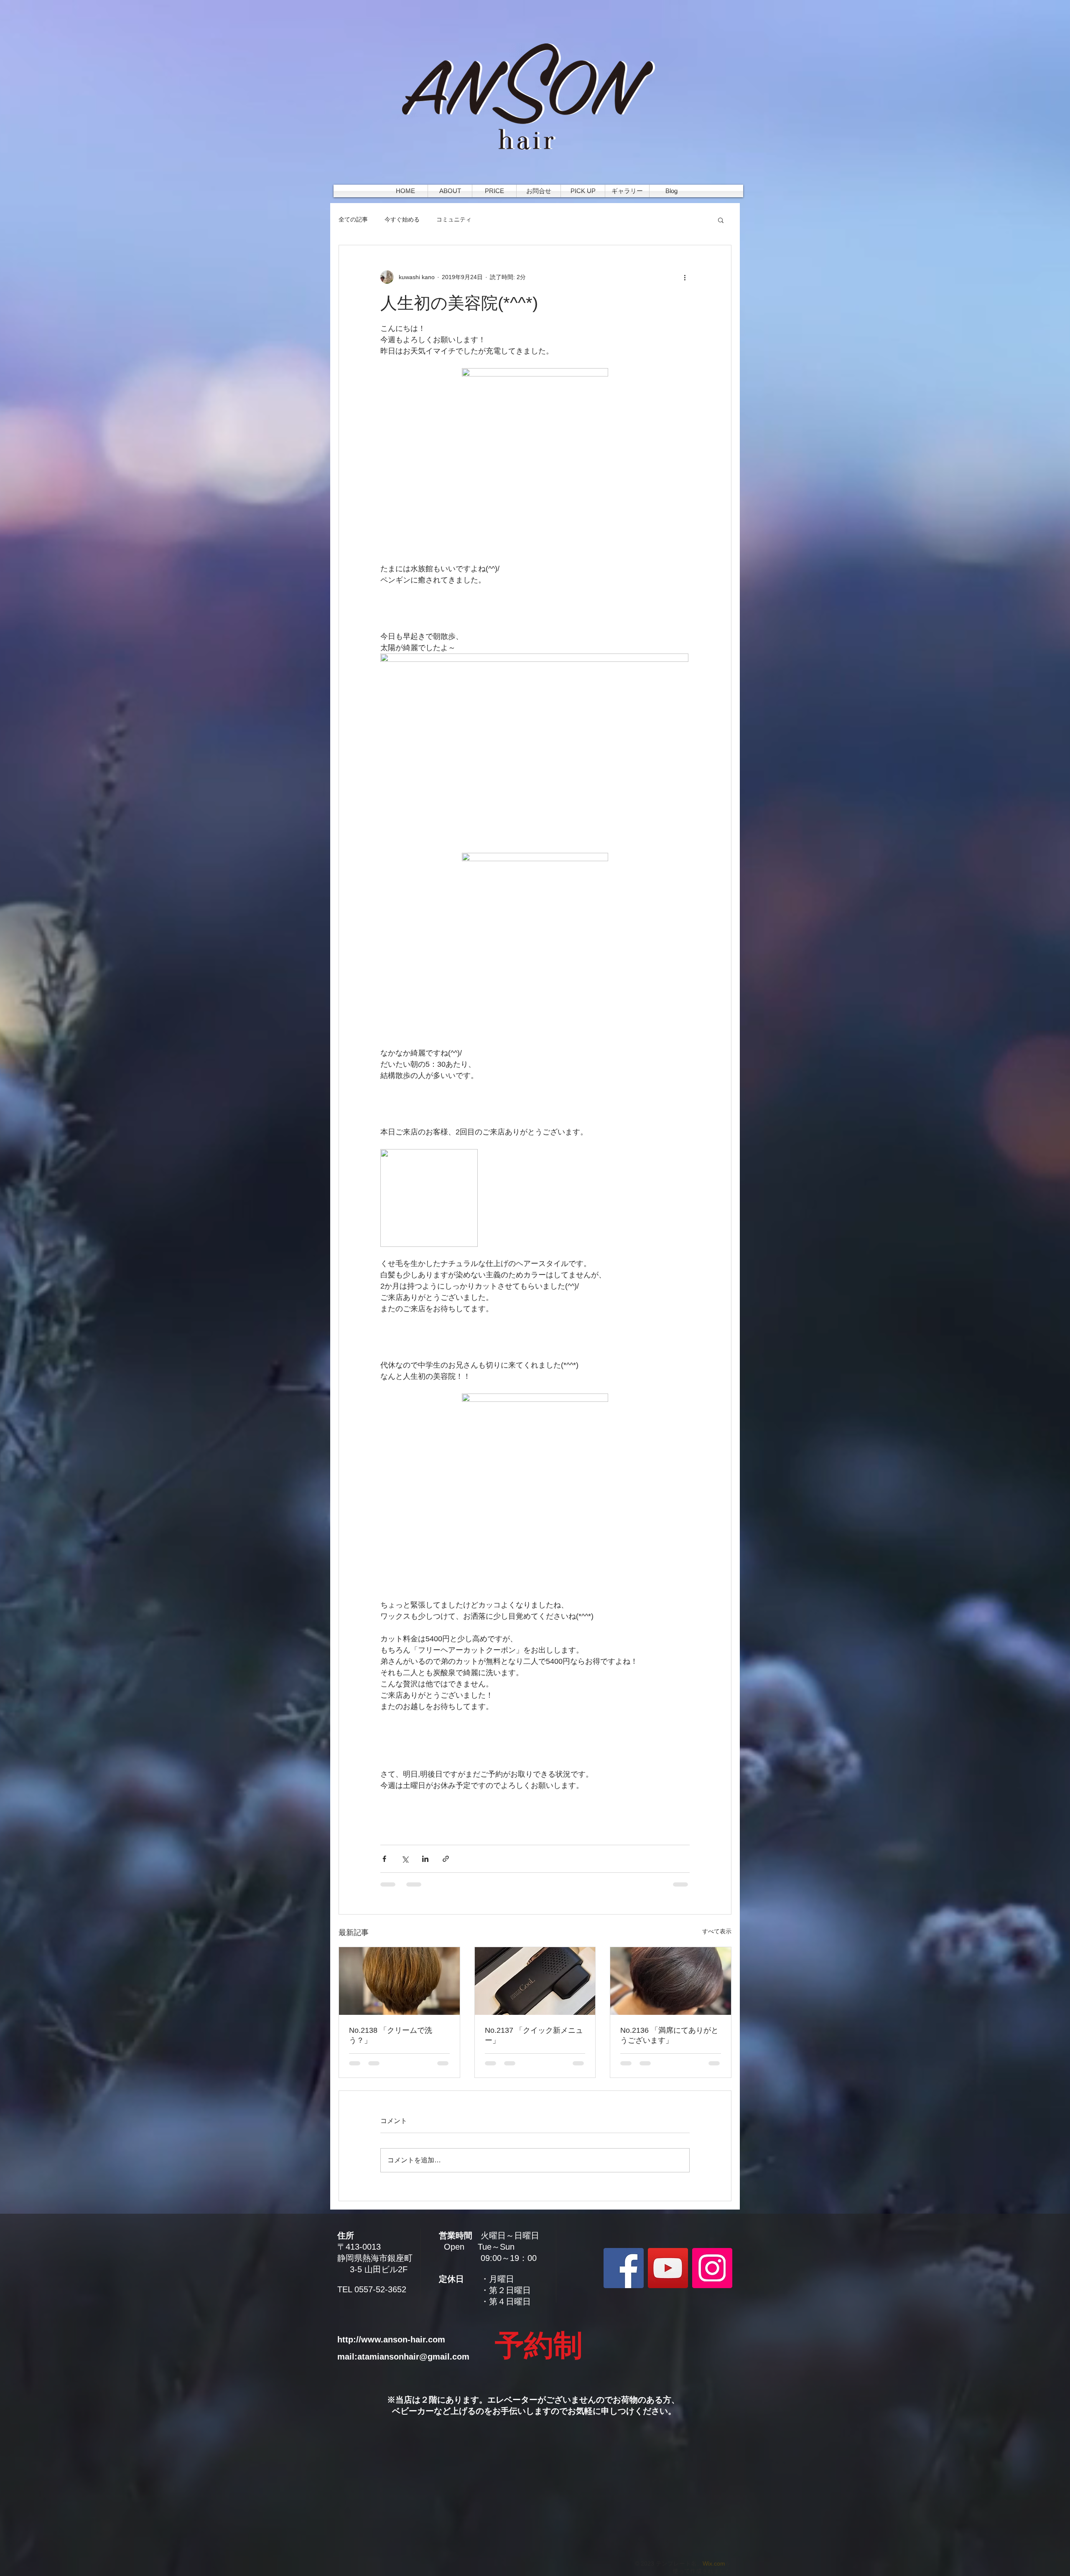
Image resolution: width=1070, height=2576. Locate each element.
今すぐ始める (402, 219)
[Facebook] (624, 2268)
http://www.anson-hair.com (391, 2340)
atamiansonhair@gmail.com (413, 2357)
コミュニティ (454, 219)
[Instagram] (712, 2268)
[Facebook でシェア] (384, 1859)
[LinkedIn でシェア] (425, 1859)
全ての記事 (353, 219)
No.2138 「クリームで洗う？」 (391, 2035)
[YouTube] (668, 2268)
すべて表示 (717, 1931)
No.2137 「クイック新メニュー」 (534, 2035)
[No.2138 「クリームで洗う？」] (399, 1981)
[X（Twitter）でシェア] (405, 1859)
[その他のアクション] (685, 277)
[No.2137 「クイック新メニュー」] (535, 1981)
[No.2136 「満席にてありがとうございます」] (671, 1981)
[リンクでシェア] (446, 1859)
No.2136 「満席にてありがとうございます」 (669, 2035)
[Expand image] (535, 466)
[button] (721, 220)
